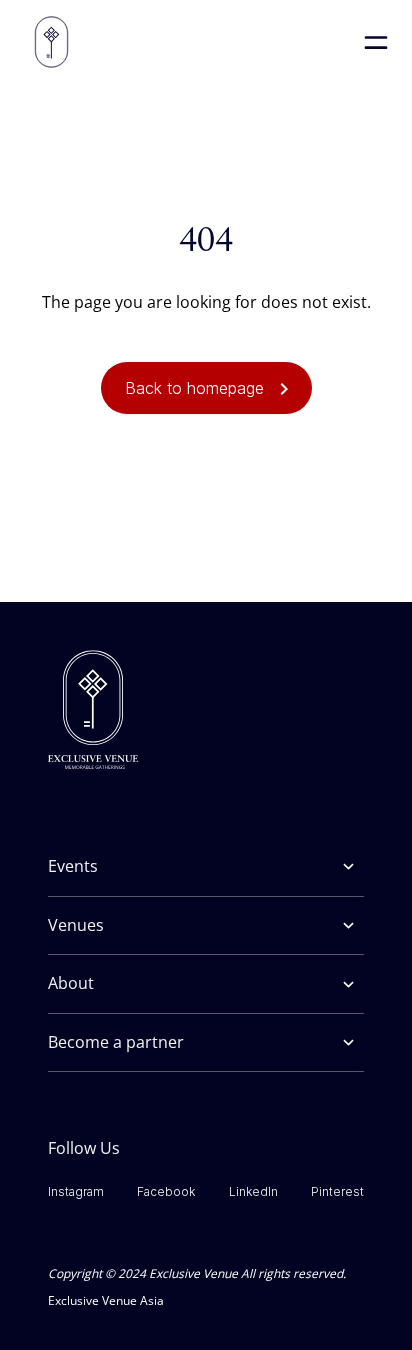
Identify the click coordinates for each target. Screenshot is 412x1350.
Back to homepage (194, 388)
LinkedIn (253, 1191)
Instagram (76, 1191)
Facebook (166, 1191)
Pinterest (337, 1191)
